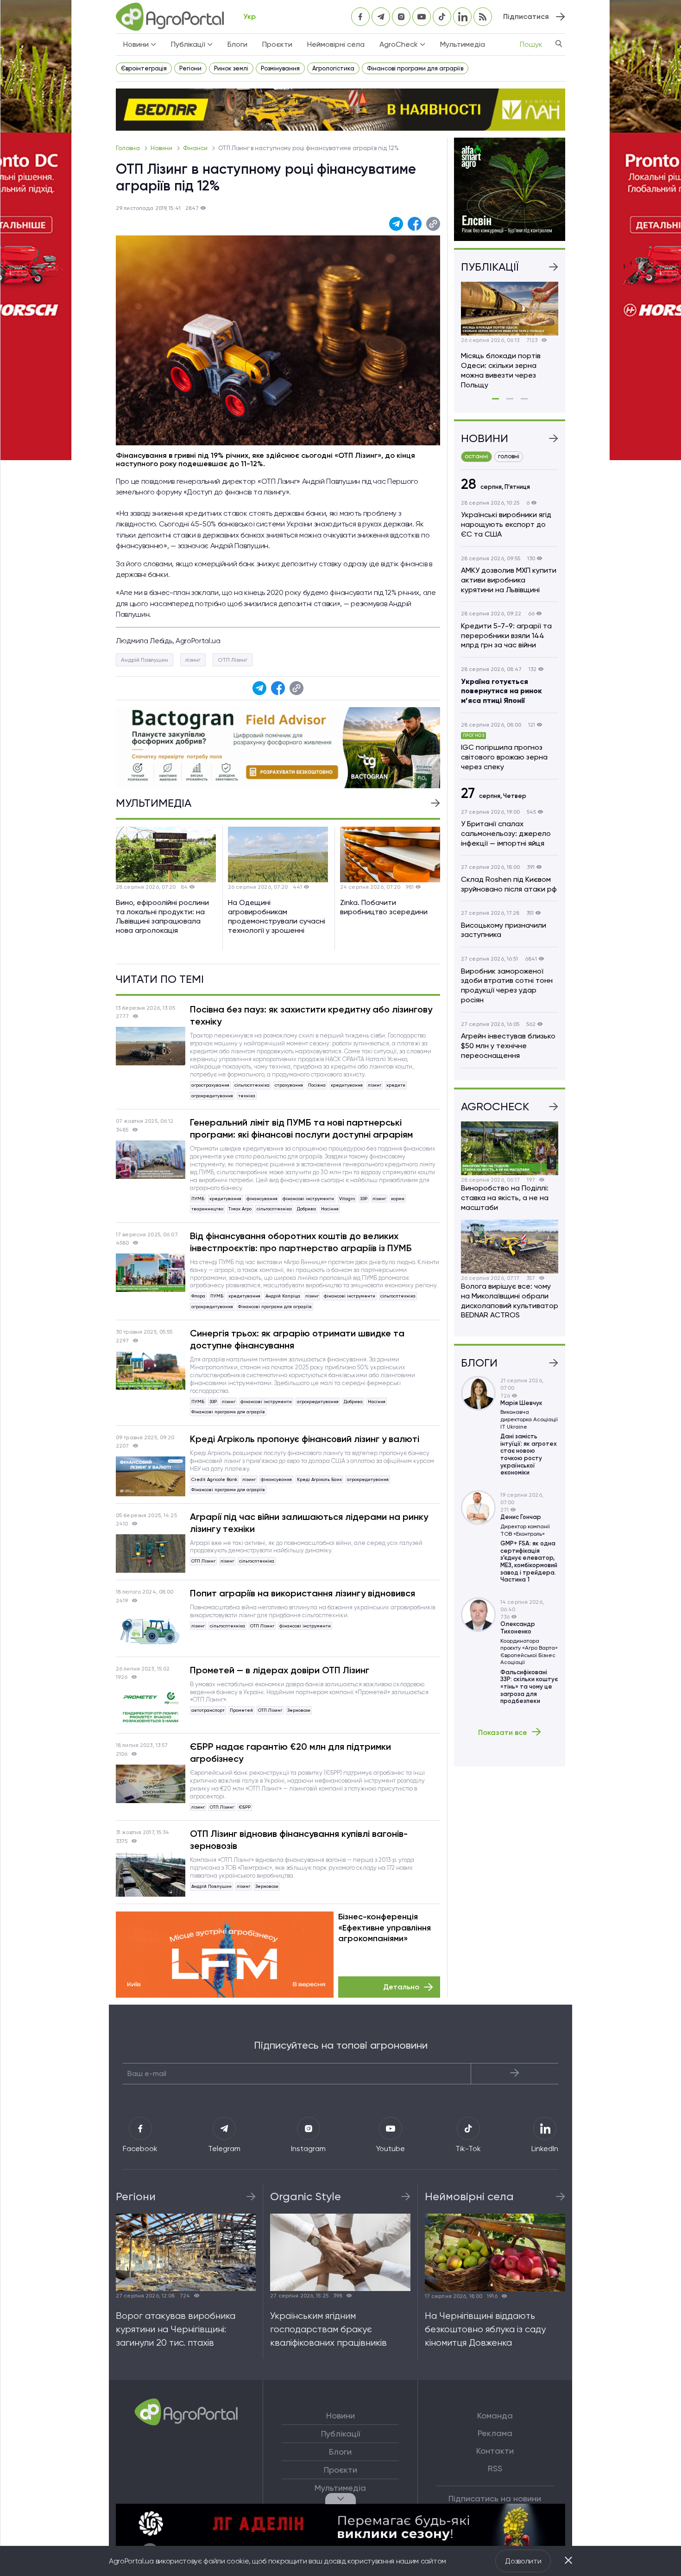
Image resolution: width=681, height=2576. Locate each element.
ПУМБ (198, 1199)
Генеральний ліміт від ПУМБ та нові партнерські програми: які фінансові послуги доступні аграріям (301, 1128)
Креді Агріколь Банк (319, 1479)
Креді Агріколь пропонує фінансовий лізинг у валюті (305, 1439)
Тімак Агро (240, 1209)
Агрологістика (333, 68)
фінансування (262, 1199)
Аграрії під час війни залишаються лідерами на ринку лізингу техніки (309, 1523)
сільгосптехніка (252, 1085)
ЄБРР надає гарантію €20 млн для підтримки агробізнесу (290, 1753)
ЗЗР (364, 1199)
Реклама (495, 2433)
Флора (198, 1296)
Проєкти (277, 44)
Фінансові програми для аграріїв (415, 68)
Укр (249, 16)
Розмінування (280, 68)
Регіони (190, 68)
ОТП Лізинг (233, 660)
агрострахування (210, 1085)
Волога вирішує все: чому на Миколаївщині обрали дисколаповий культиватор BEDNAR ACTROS (510, 1301)
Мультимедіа (463, 44)
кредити (396, 1085)
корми (398, 1199)
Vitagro (347, 1199)
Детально (401, 1987)
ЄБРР (245, 1807)
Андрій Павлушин (145, 660)
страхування (289, 1085)
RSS (495, 2468)
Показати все (503, 1732)
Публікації (340, 2434)
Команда (495, 2416)
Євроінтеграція (144, 68)
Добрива (306, 1209)
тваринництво (207, 1209)
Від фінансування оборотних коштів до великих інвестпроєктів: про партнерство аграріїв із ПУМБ (301, 1242)
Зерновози (299, 1710)
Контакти (495, 2451)
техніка (247, 1096)
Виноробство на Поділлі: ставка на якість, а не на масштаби (505, 1198)
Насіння (330, 1209)
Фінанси (196, 148)
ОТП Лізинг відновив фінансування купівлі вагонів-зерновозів (299, 1840)
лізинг (193, 660)
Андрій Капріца (283, 1296)
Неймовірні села (336, 44)
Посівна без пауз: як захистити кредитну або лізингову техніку (311, 1015)
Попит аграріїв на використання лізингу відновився (303, 1593)
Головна (129, 148)
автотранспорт (208, 1710)
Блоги (237, 44)
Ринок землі (231, 68)
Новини (162, 148)
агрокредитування (212, 1096)
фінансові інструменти (308, 1199)
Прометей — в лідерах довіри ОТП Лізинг (280, 1670)
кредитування (347, 1085)
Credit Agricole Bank (214, 1479)
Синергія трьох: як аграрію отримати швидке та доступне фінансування (297, 1339)
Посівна (317, 1085)
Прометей (241, 1710)
